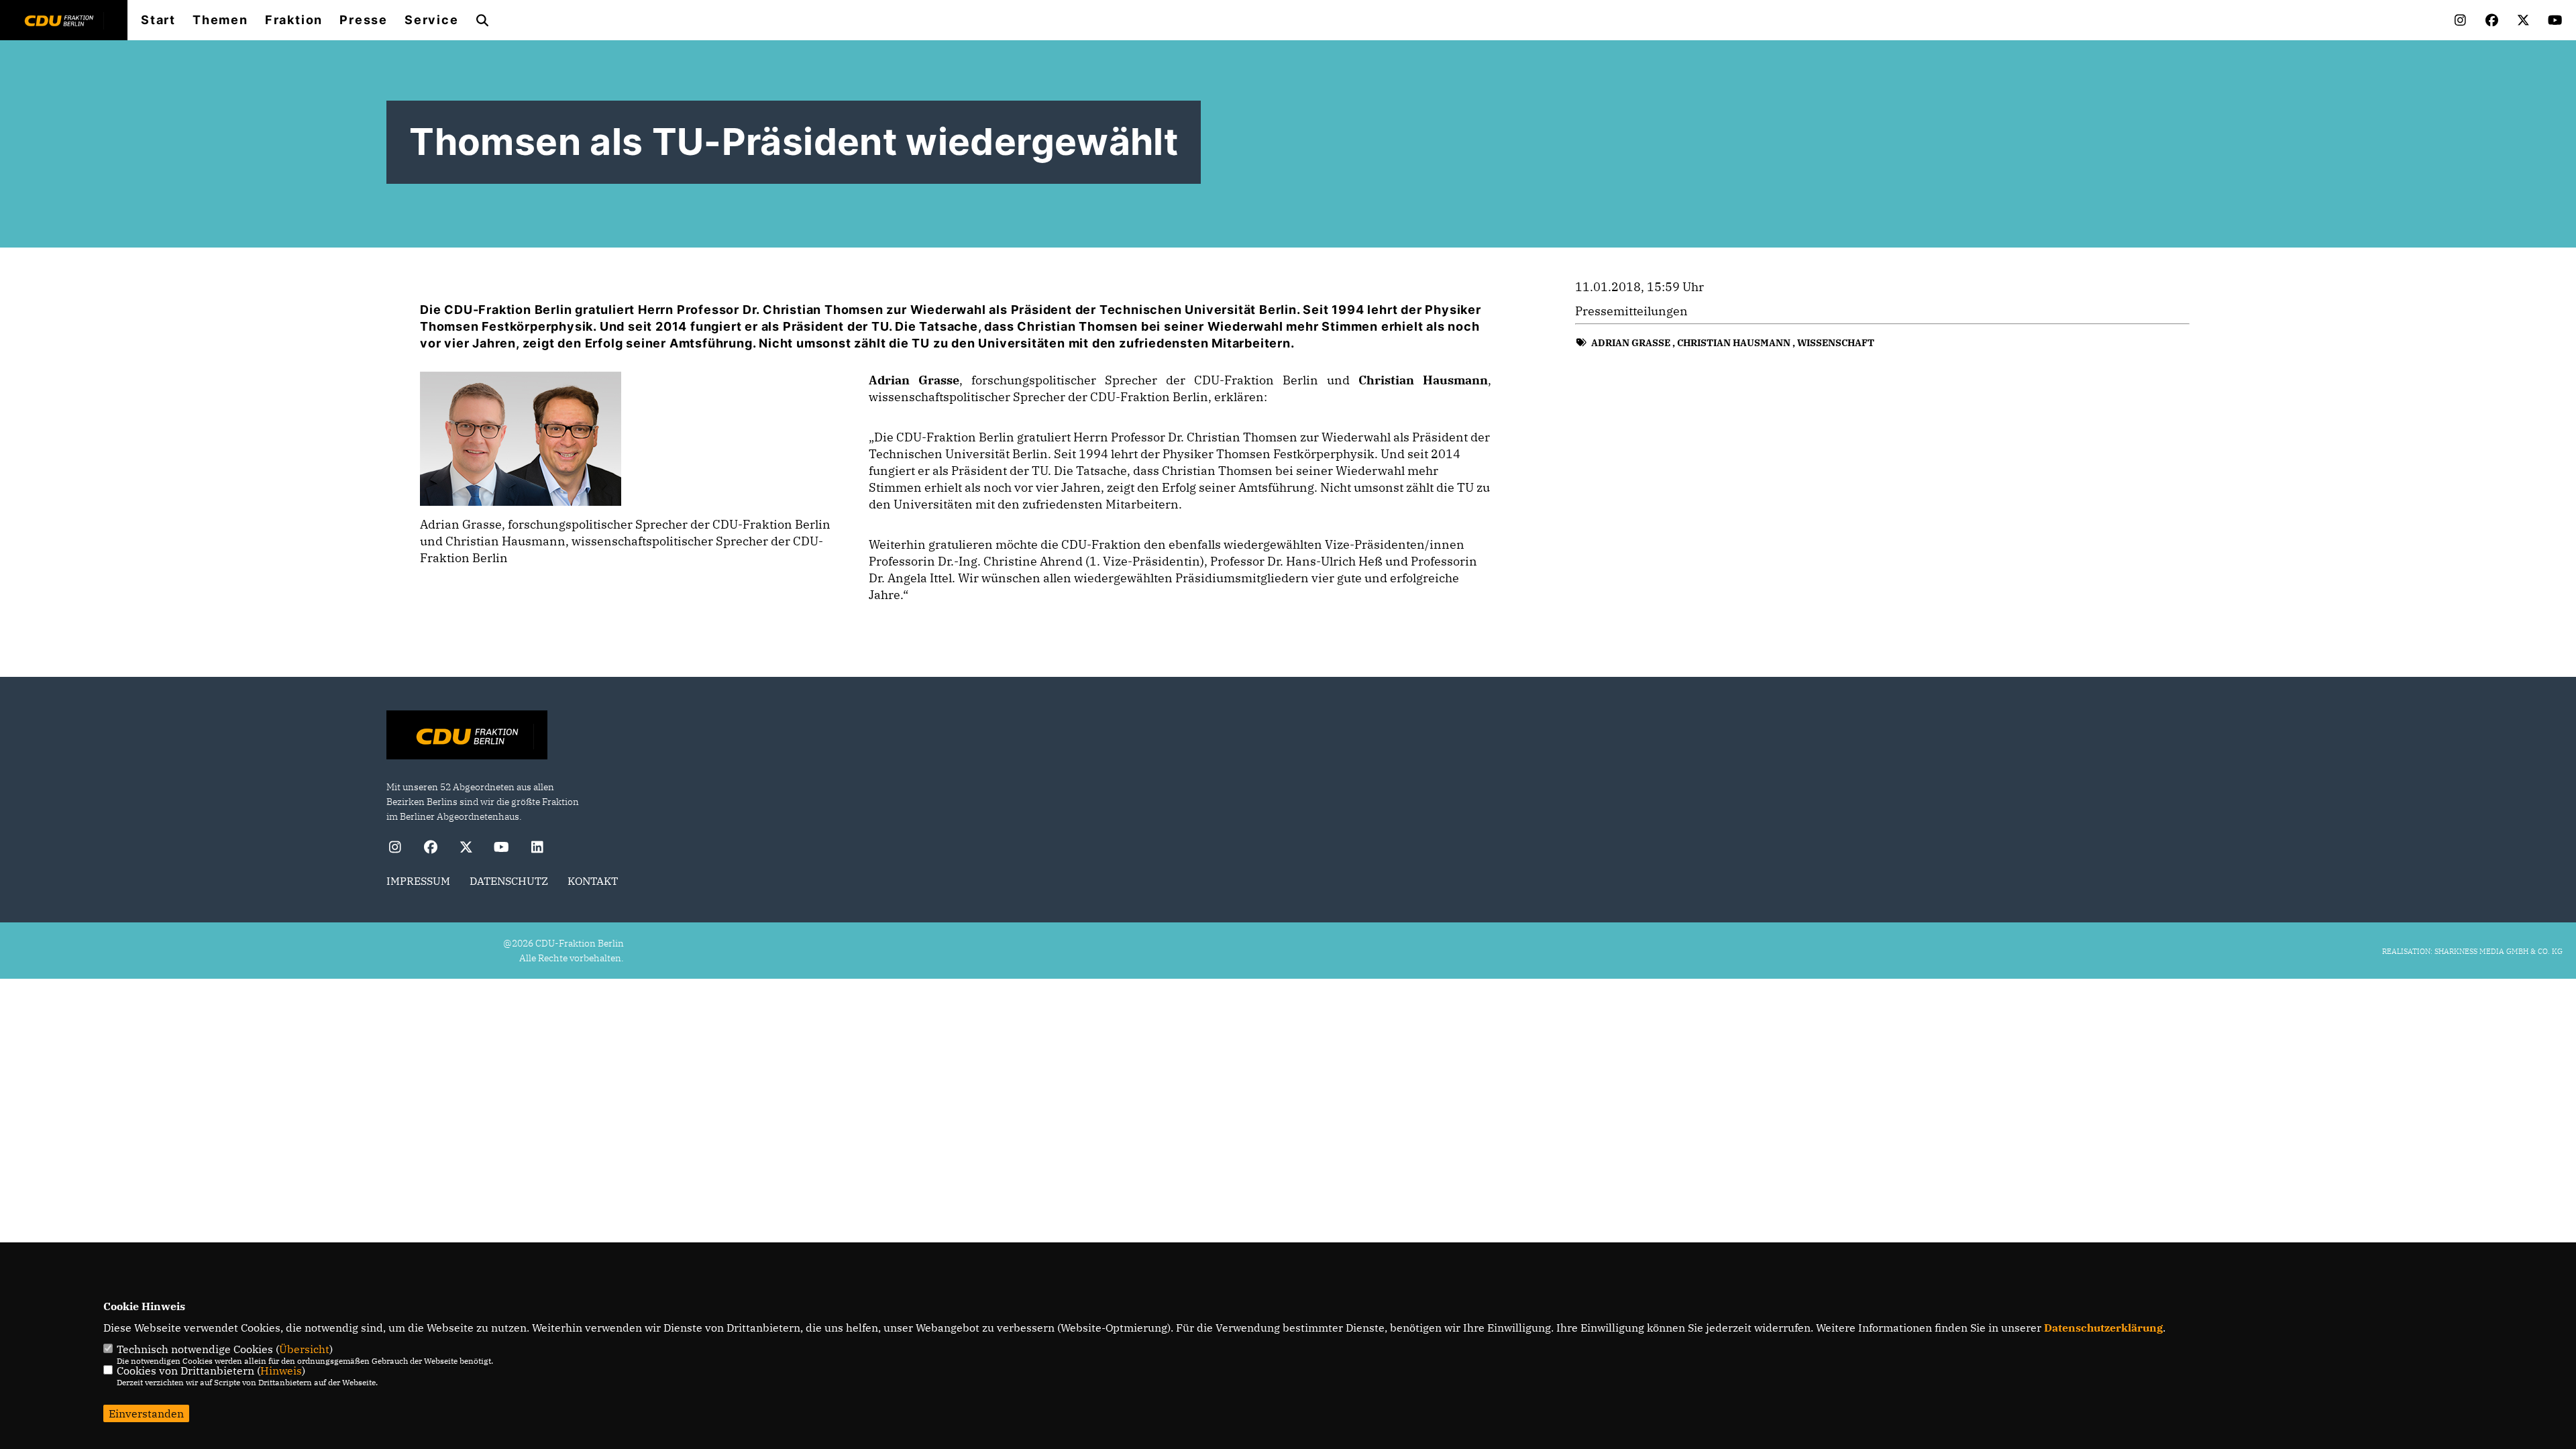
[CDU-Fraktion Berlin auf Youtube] (501, 849)
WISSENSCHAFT (1836, 343)
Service (432, 20)
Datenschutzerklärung (2103, 1328)
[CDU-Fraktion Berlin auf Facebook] (430, 849)
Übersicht (304, 1349)
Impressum (418, 881)
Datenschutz (509, 881)
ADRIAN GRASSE (1631, 343)
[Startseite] (467, 737)
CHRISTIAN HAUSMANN (1734, 343)
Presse (364, 20)
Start (158, 20)
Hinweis (281, 1371)
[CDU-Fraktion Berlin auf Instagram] (395, 849)
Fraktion (294, 20)
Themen (220, 20)
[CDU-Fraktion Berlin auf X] (466, 849)
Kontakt (593, 881)
